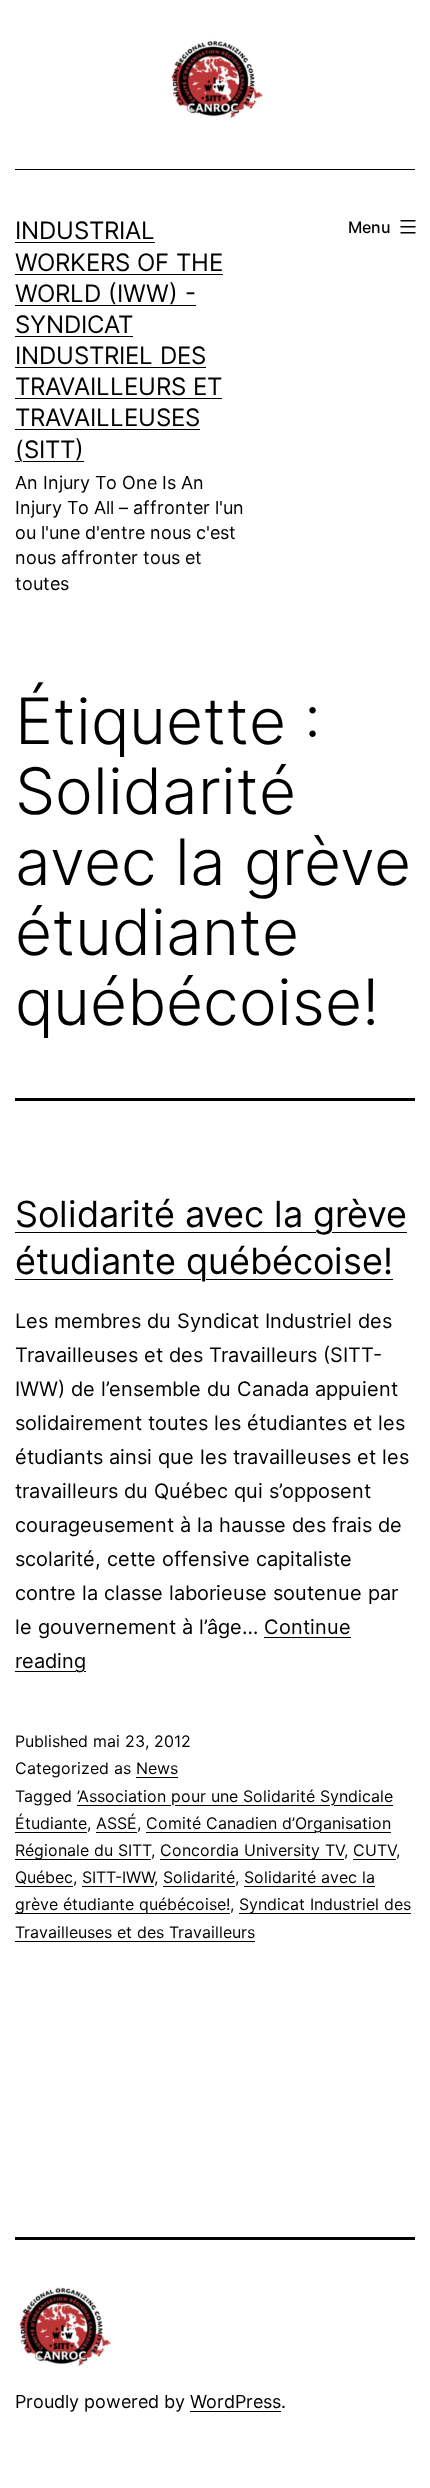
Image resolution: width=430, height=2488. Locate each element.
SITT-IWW (118, 1877)
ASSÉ (116, 1823)
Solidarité (199, 1877)
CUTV (374, 1850)
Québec (44, 1877)
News (157, 1768)
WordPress (235, 2401)
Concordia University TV (252, 1850)
